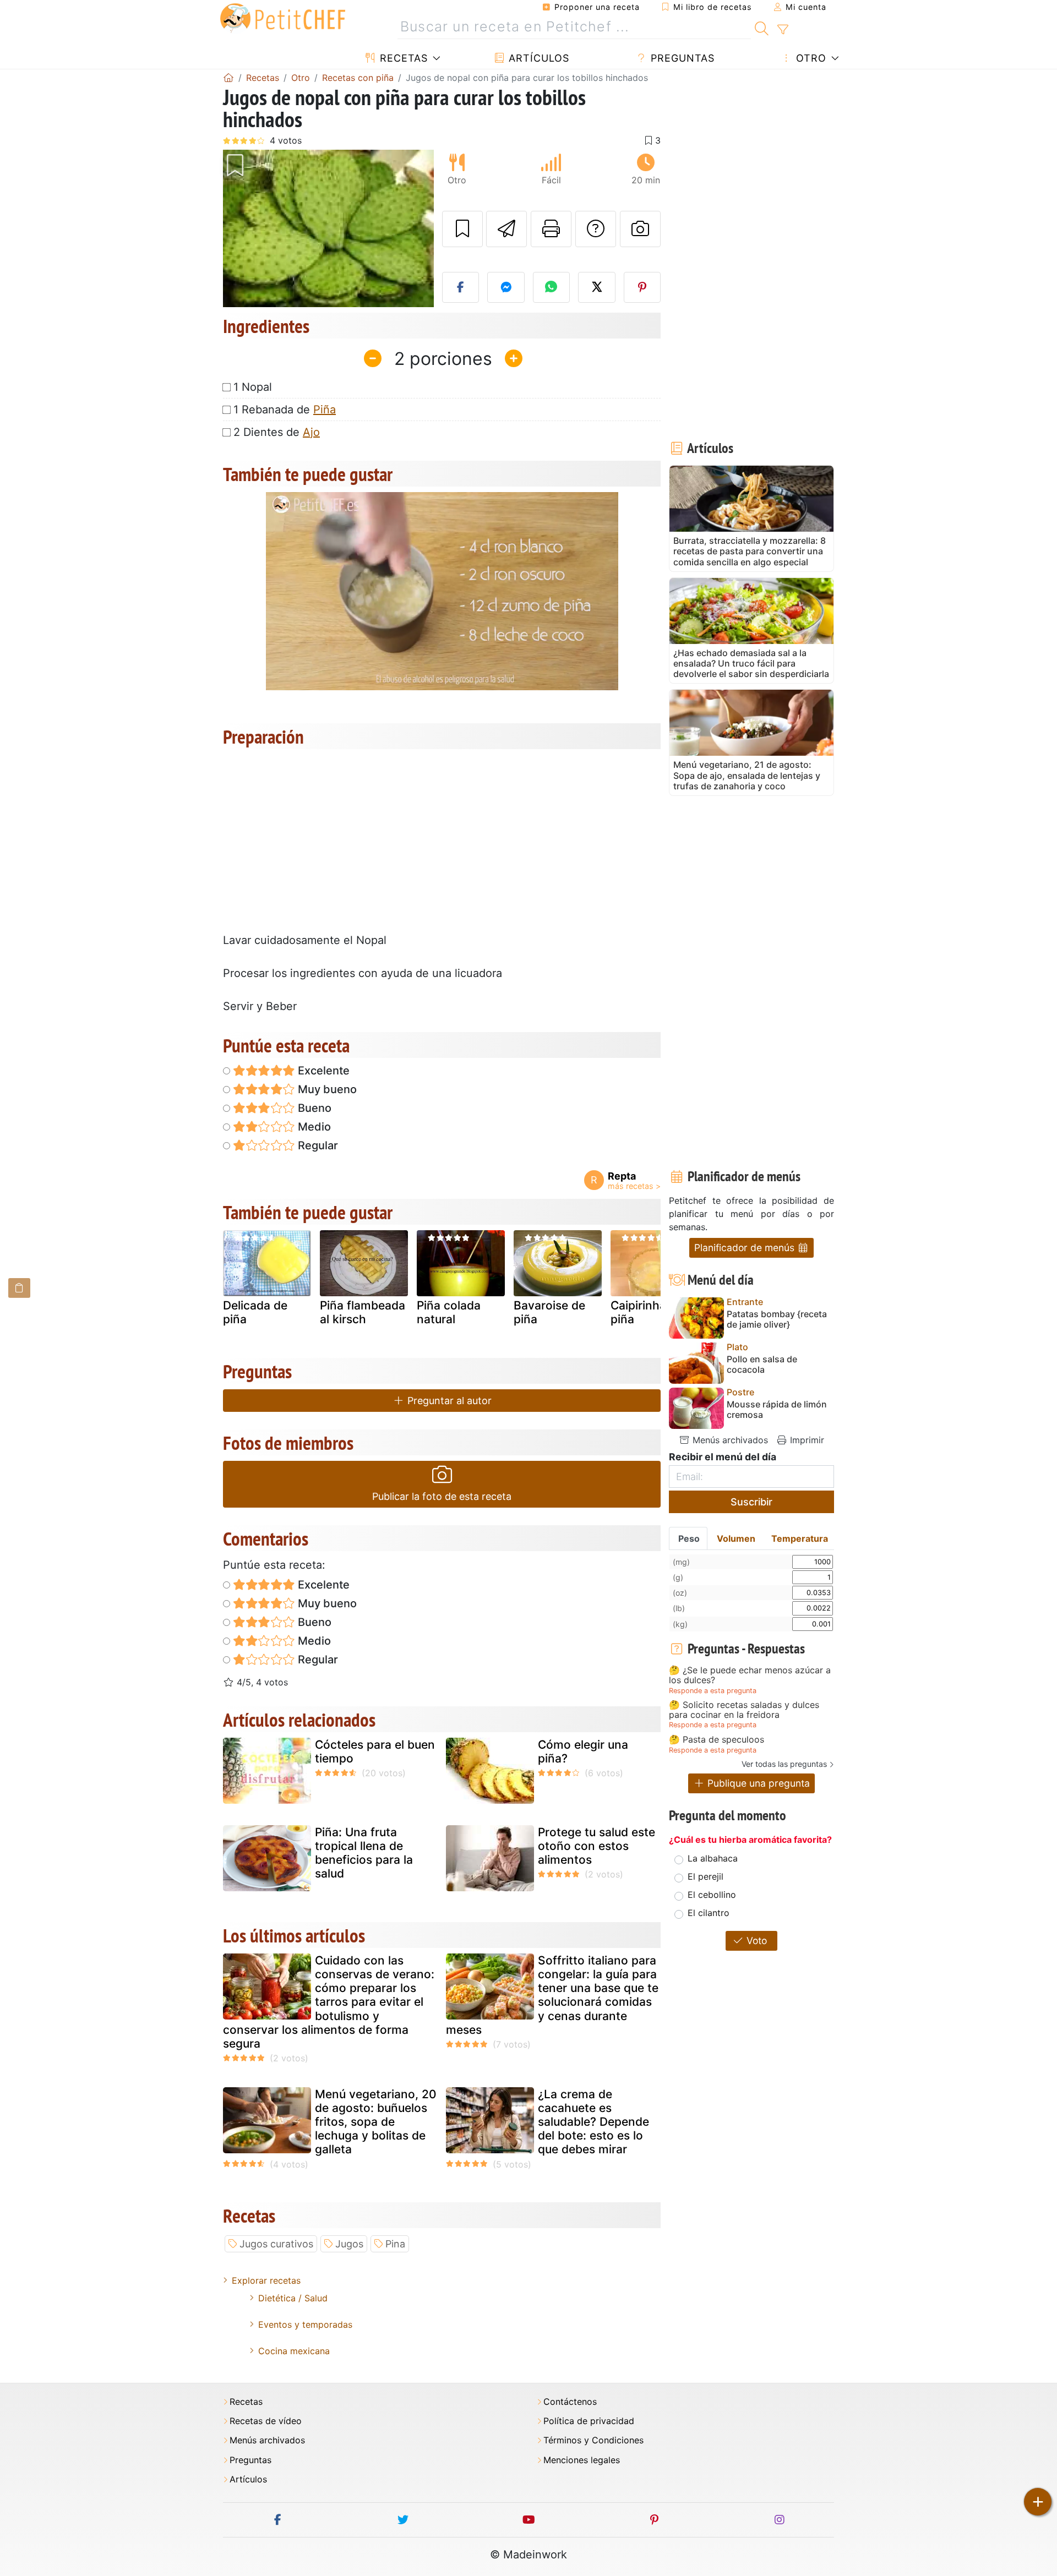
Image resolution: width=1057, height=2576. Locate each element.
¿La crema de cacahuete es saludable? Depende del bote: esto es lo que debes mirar (593, 2122)
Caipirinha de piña (647, 1312)
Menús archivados (729, 1440)
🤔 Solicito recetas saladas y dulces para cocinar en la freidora (744, 1710)
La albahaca (713, 1858)
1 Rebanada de (285, 410)
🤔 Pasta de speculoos (717, 1740)
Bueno (313, 1108)
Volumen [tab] (736, 1538)
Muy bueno (326, 1089)
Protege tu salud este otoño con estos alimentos (596, 1846)
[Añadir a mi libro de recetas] (462, 229)
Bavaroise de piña (549, 1312)
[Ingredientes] (19, 1288)
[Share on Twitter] (597, 287)
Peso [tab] (689, 1538)
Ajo (311, 432)
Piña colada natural (449, 1312)
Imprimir (806, 1440)
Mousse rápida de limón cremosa (777, 1410)
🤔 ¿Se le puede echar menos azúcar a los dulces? (750, 1675)
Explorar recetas (266, 2280)
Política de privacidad (589, 2421)
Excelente (322, 1071)
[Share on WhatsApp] (552, 287)
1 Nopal (253, 387)
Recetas (402, 58)
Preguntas (681, 58)
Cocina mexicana (294, 2351)
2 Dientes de (277, 432)
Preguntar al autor (448, 1401)
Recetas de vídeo (266, 2421)
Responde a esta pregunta (713, 1691)
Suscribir (751, 1502)
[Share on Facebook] (461, 287)
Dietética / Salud (293, 2298)
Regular (317, 1145)
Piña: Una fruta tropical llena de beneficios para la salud (364, 1853)
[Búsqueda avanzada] (783, 30)
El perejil (705, 1876)
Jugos (349, 2244)
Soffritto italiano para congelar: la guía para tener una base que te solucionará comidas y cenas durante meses (552, 1995)
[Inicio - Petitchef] (228, 78)
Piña (325, 410)
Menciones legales (582, 2460)
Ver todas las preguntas (784, 1764)
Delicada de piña (255, 1312)
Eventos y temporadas (305, 2324)
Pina (395, 2244)
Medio (313, 1127)
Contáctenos (570, 2402)
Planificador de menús (746, 1248)
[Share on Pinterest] (642, 287)
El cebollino (712, 1895)
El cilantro (709, 1913)
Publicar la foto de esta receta (442, 1496)
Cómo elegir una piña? (583, 1751)
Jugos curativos (276, 2244)
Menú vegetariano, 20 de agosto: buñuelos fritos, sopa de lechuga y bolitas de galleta (376, 2122)
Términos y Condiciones (593, 2440)
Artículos (537, 58)
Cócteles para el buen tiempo (375, 1751)
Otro (810, 58)
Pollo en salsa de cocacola (762, 1365)
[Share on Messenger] (506, 287)
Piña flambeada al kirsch (363, 1312)
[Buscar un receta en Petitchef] (762, 27)
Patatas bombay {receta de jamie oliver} (777, 1319)
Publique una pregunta (757, 1783)
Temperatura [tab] (800, 1538)
